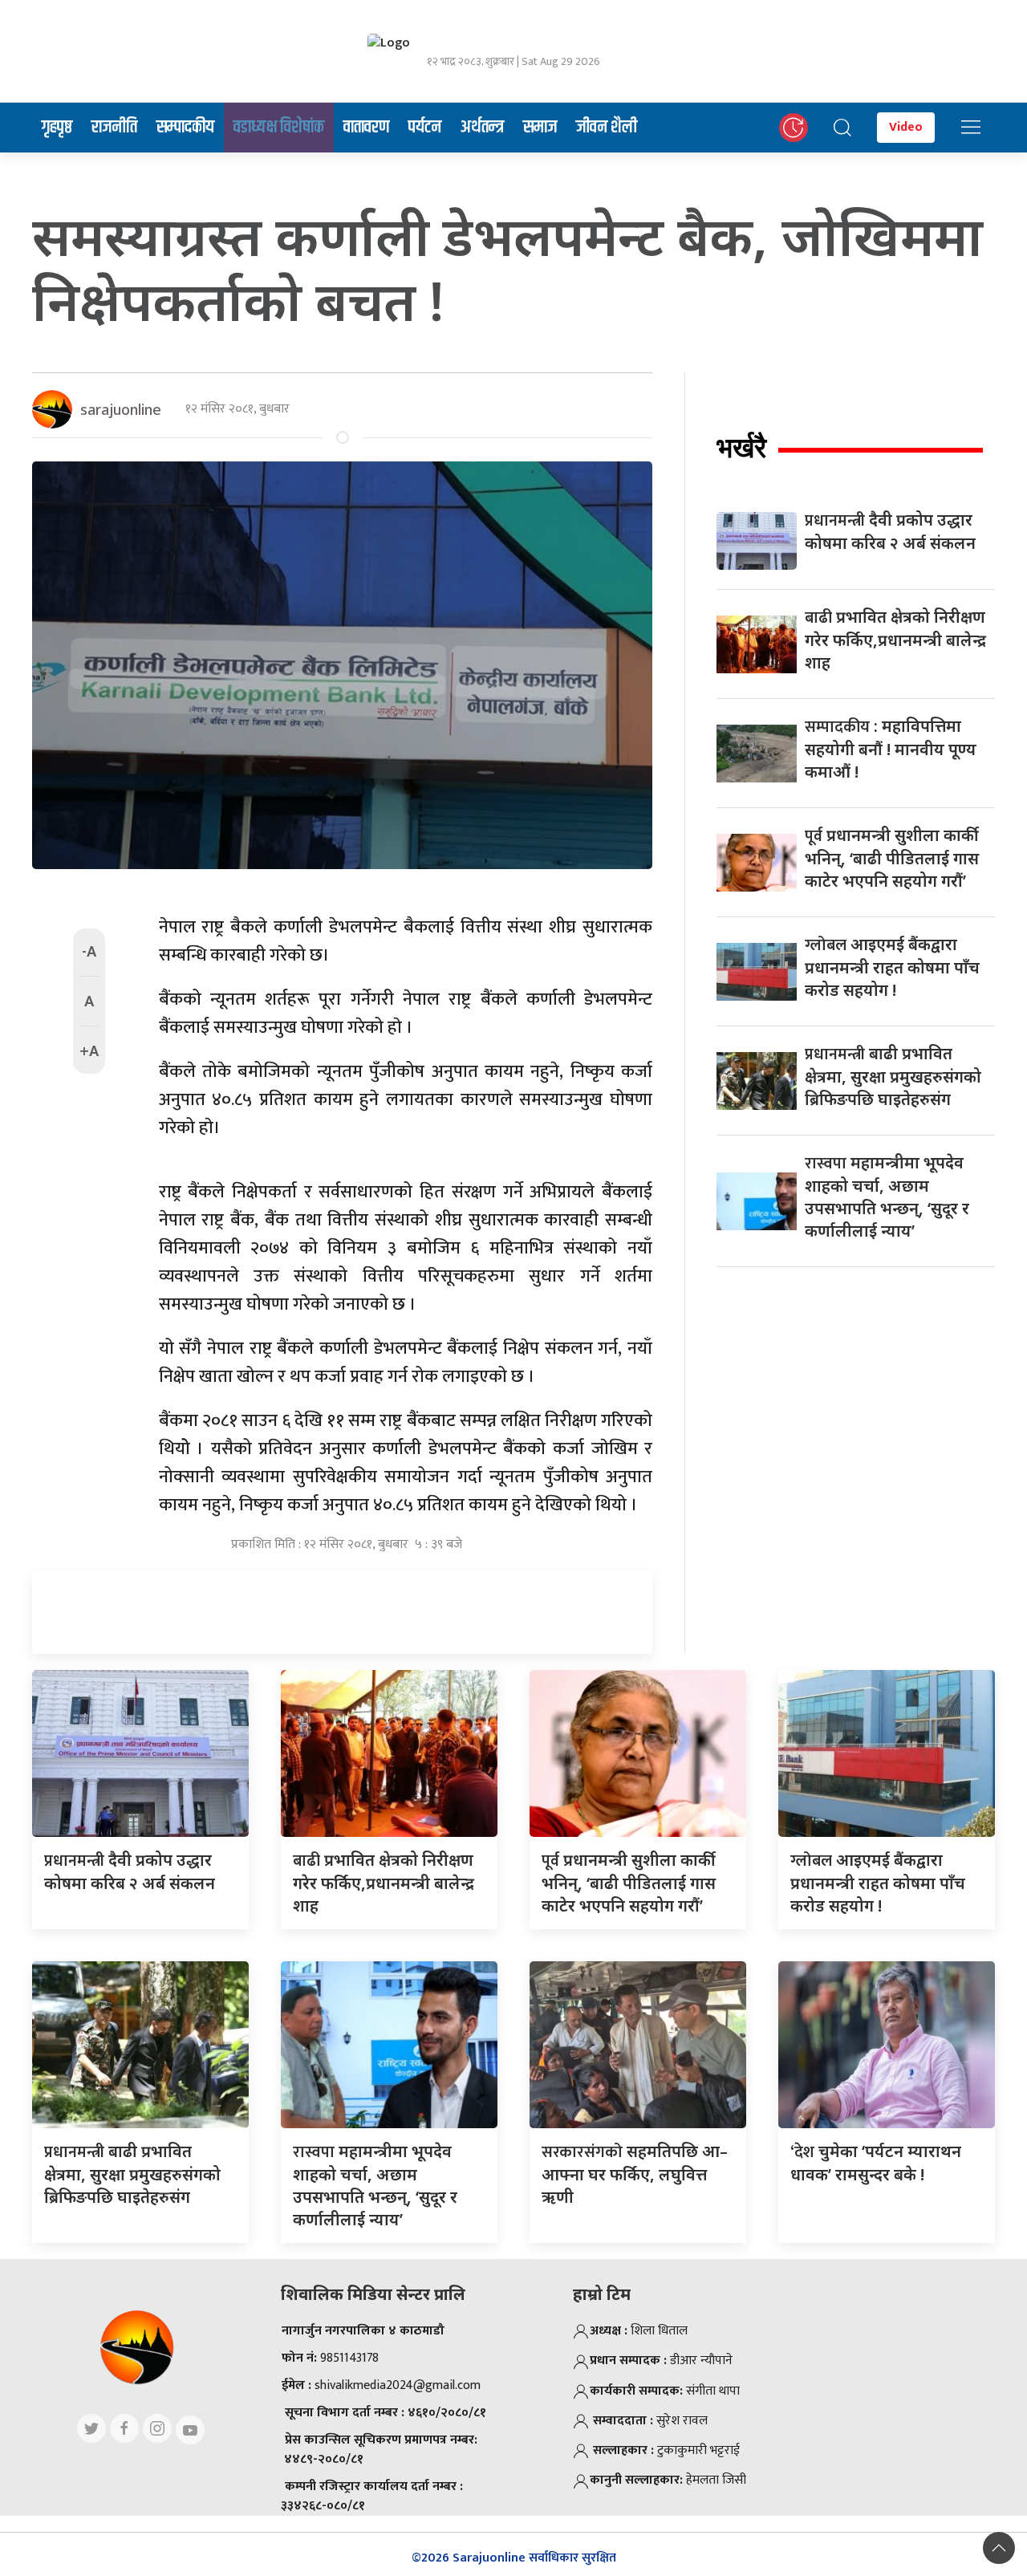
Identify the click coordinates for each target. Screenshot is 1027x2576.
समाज (540, 128)
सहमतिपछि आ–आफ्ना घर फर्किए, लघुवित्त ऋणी (635, 2174)
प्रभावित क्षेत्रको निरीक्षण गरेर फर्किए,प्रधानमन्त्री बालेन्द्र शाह (895, 640)
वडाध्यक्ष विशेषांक (279, 128)
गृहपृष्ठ (57, 128)
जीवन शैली (607, 128)
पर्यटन (425, 128)
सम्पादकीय (185, 128)
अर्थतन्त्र (482, 128)
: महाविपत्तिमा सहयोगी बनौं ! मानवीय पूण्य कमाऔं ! (891, 749)
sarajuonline (121, 409)
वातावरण (366, 128)
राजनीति (114, 128)
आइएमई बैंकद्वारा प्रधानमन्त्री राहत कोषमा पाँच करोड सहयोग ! (892, 967)
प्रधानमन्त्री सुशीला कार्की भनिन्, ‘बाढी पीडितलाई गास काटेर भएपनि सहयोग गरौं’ (892, 858)
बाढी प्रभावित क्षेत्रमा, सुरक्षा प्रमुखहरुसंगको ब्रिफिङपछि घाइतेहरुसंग (893, 1076)
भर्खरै (741, 447)
